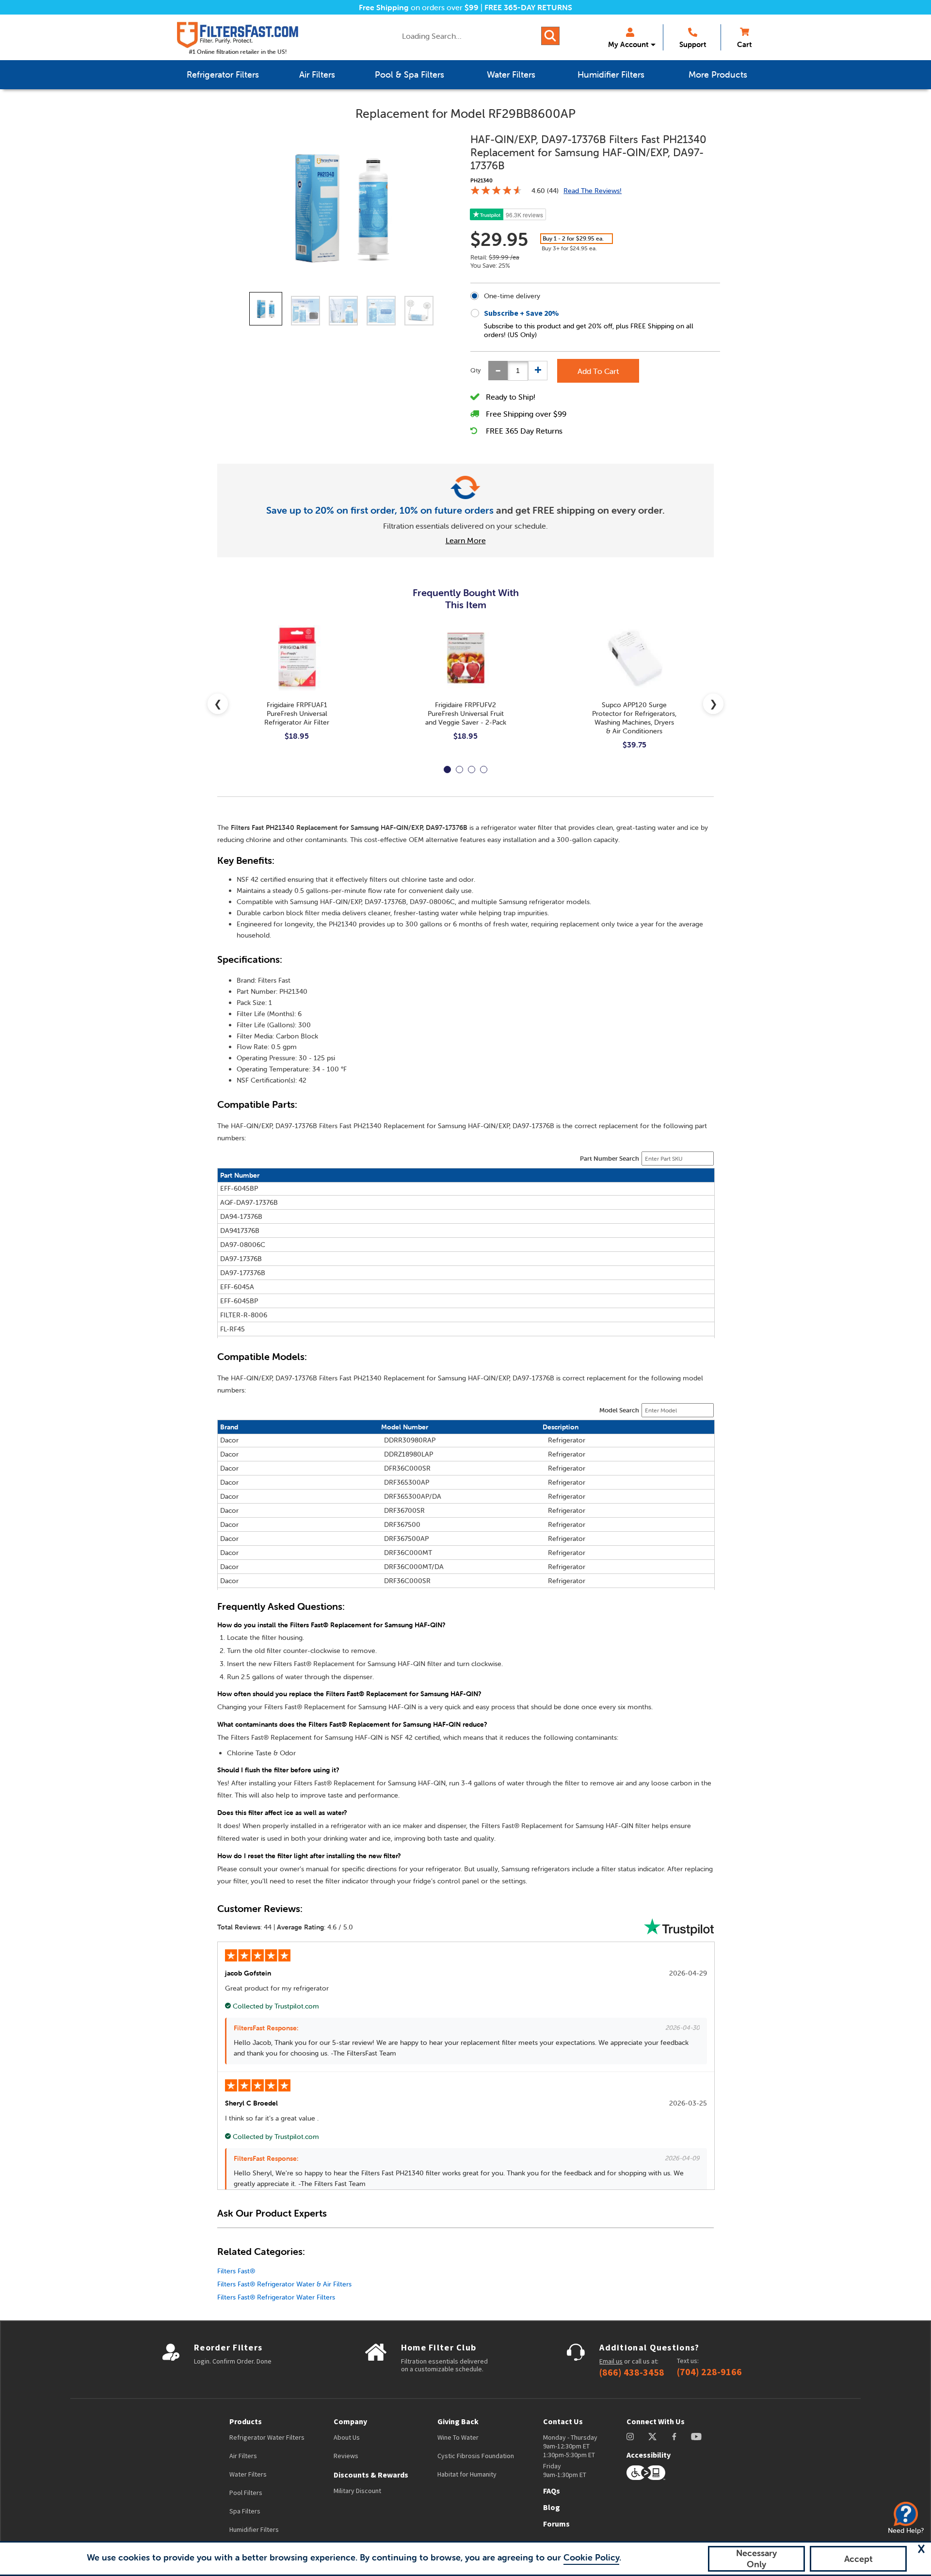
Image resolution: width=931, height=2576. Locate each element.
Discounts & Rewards (371, 2475)
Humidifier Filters (254, 2529)
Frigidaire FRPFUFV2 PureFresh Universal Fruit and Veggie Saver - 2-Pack (466, 713)
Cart (744, 44)
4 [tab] (484, 770)
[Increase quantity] (538, 371)
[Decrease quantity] (498, 371)
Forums (556, 2524)
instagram (630, 2437)
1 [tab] (447, 770)
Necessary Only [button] (756, 2559)
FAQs (552, 2491)
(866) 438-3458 (632, 2372)
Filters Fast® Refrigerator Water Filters (276, 2297)
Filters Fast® (236, 2271)
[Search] (550, 36)
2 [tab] (459, 770)
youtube (696, 2437)
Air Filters (243, 2456)
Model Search (619, 1410)
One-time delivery (512, 296)
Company (350, 2421)
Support (693, 44)
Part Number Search (610, 1158)
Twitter (653, 2437)
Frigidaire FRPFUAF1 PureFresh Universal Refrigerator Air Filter (297, 713)
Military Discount (357, 2491)
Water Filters (248, 2474)
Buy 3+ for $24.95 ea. (569, 248)
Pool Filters (246, 2493)
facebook (674, 2437)
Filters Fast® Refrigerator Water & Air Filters (284, 2284)
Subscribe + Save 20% (522, 313)
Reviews (346, 2456)
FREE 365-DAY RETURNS (528, 7)
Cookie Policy (591, 2557)
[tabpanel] (297, 691)
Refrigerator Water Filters (267, 2437)
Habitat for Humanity (467, 2474)
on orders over (419, 7)
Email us (611, 2361)
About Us (347, 2437)
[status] (518, 371)
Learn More (466, 540)
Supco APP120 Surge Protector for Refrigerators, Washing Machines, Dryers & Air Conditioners (634, 718)
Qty (476, 370)
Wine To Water (458, 2437)
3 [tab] (472, 770)
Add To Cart (598, 371)
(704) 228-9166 (709, 2372)
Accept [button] (859, 2559)
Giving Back (458, 2421)
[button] (921, 2549)
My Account (628, 44)
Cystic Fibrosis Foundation (476, 2456)
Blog (552, 2507)
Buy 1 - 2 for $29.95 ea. (573, 238)
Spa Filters (245, 2511)
